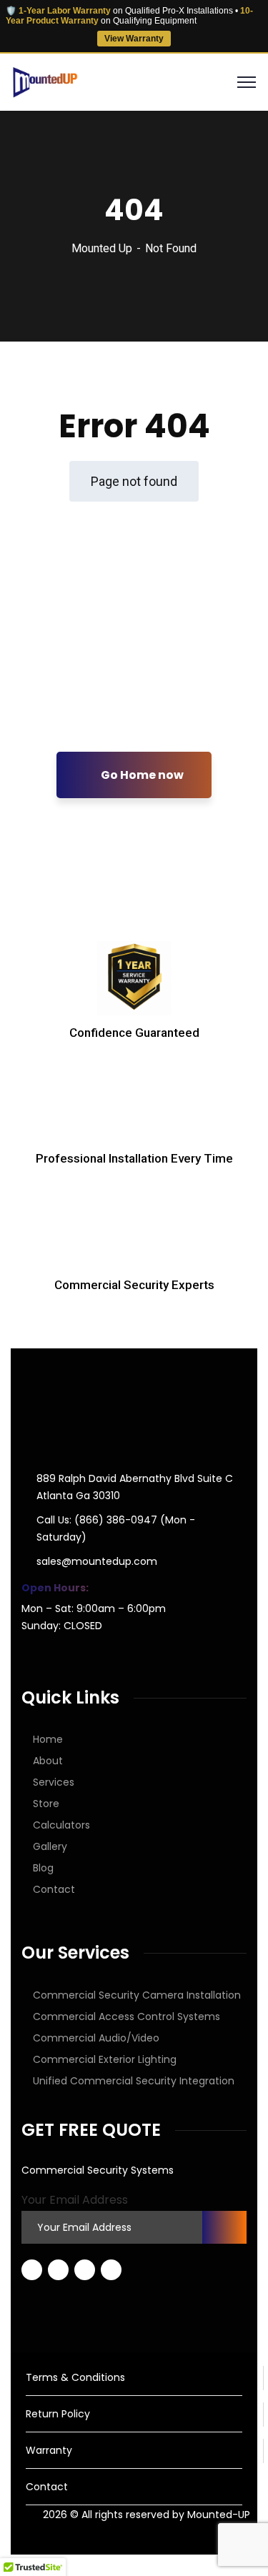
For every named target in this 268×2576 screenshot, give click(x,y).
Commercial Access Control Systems (126, 2016)
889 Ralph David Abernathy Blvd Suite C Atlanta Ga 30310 (135, 1487)
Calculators (61, 1825)
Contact (54, 1889)
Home (48, 1739)
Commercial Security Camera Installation (137, 1995)
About (48, 1761)
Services (54, 1782)
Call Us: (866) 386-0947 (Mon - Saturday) (116, 1528)
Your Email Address (75, 2200)
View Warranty (134, 39)
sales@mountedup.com (97, 1561)
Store (46, 1804)
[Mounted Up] (44, 81)
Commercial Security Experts (134, 1285)
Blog (43, 1868)
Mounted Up (102, 248)
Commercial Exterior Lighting (105, 2059)
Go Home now (141, 775)
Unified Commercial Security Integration (134, 2081)
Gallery (50, 1846)
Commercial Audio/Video (96, 2038)
